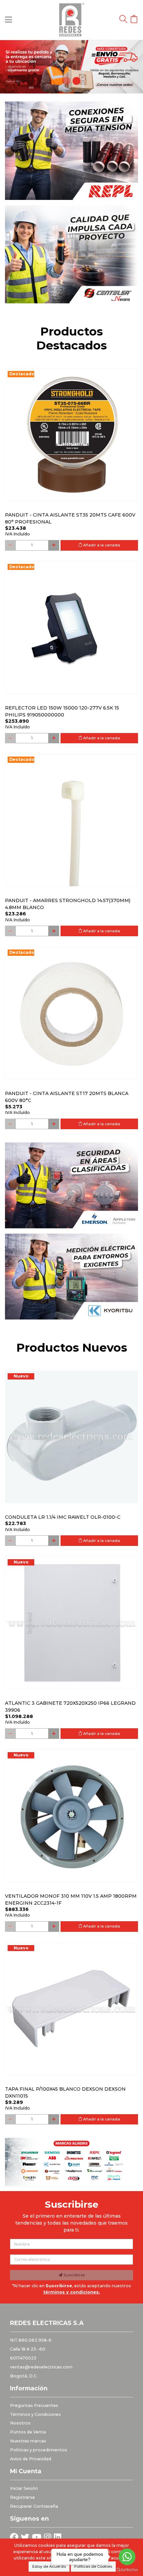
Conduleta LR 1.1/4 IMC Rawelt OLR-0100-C (63, 1517)
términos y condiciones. (71, 2292)
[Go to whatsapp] (127, 2557)
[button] (11, 67)
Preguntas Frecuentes (34, 2405)
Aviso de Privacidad (31, 2459)
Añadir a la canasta (101, 545)
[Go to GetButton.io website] (127, 2569)
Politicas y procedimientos (39, 2450)
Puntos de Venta (28, 2432)
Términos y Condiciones (35, 2414)
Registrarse (22, 2497)
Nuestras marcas (28, 2441)
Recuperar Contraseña (34, 2506)
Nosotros (20, 2423)
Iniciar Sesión (24, 2488)
